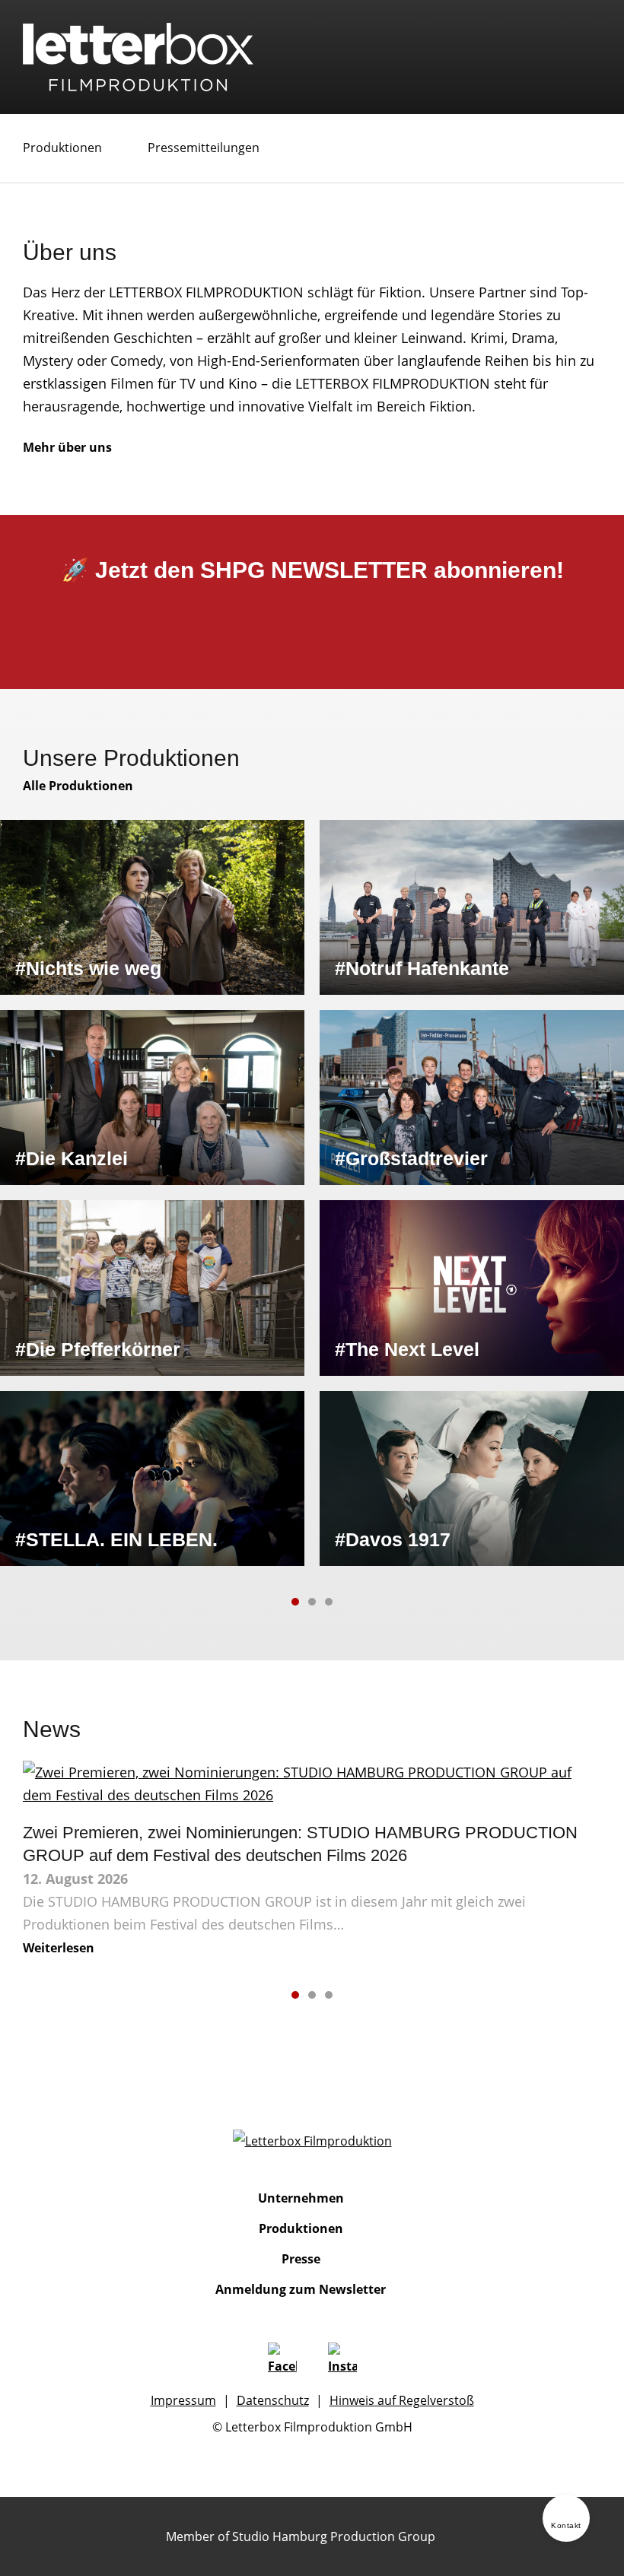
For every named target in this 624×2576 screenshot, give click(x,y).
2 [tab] (312, 1602)
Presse (301, 2259)
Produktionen (62, 148)
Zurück (264, 1602)
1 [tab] (295, 1602)
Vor (360, 1602)
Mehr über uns (67, 447)
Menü (589, 45)
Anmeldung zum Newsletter (301, 2289)
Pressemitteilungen (204, 148)
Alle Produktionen (78, 786)
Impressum (183, 2400)
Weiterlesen (59, 1948)
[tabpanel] (312, 1193)
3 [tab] (329, 1602)
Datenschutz (273, 2400)
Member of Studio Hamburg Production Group (301, 2536)
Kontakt (566, 2525)
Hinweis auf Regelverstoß (402, 2400)
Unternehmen (301, 2198)
